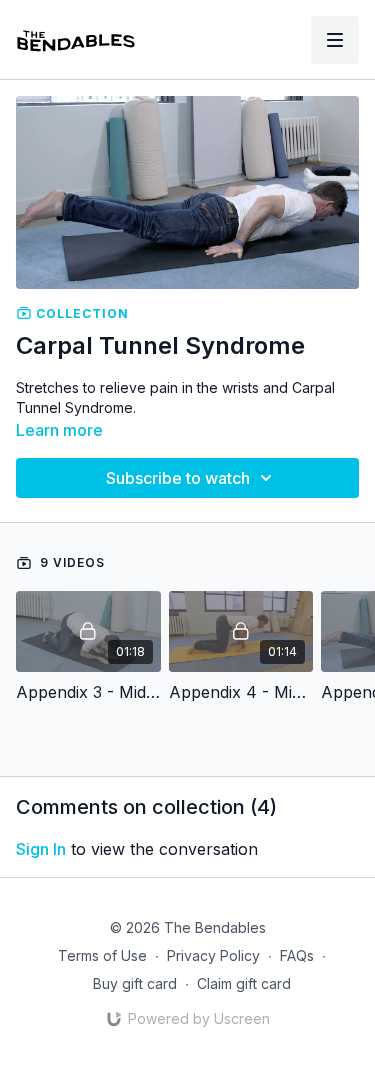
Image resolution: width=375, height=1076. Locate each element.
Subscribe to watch (178, 478)
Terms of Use (102, 955)
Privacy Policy (213, 955)
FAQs (297, 955)
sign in (41, 849)
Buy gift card (135, 983)
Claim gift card (244, 983)
